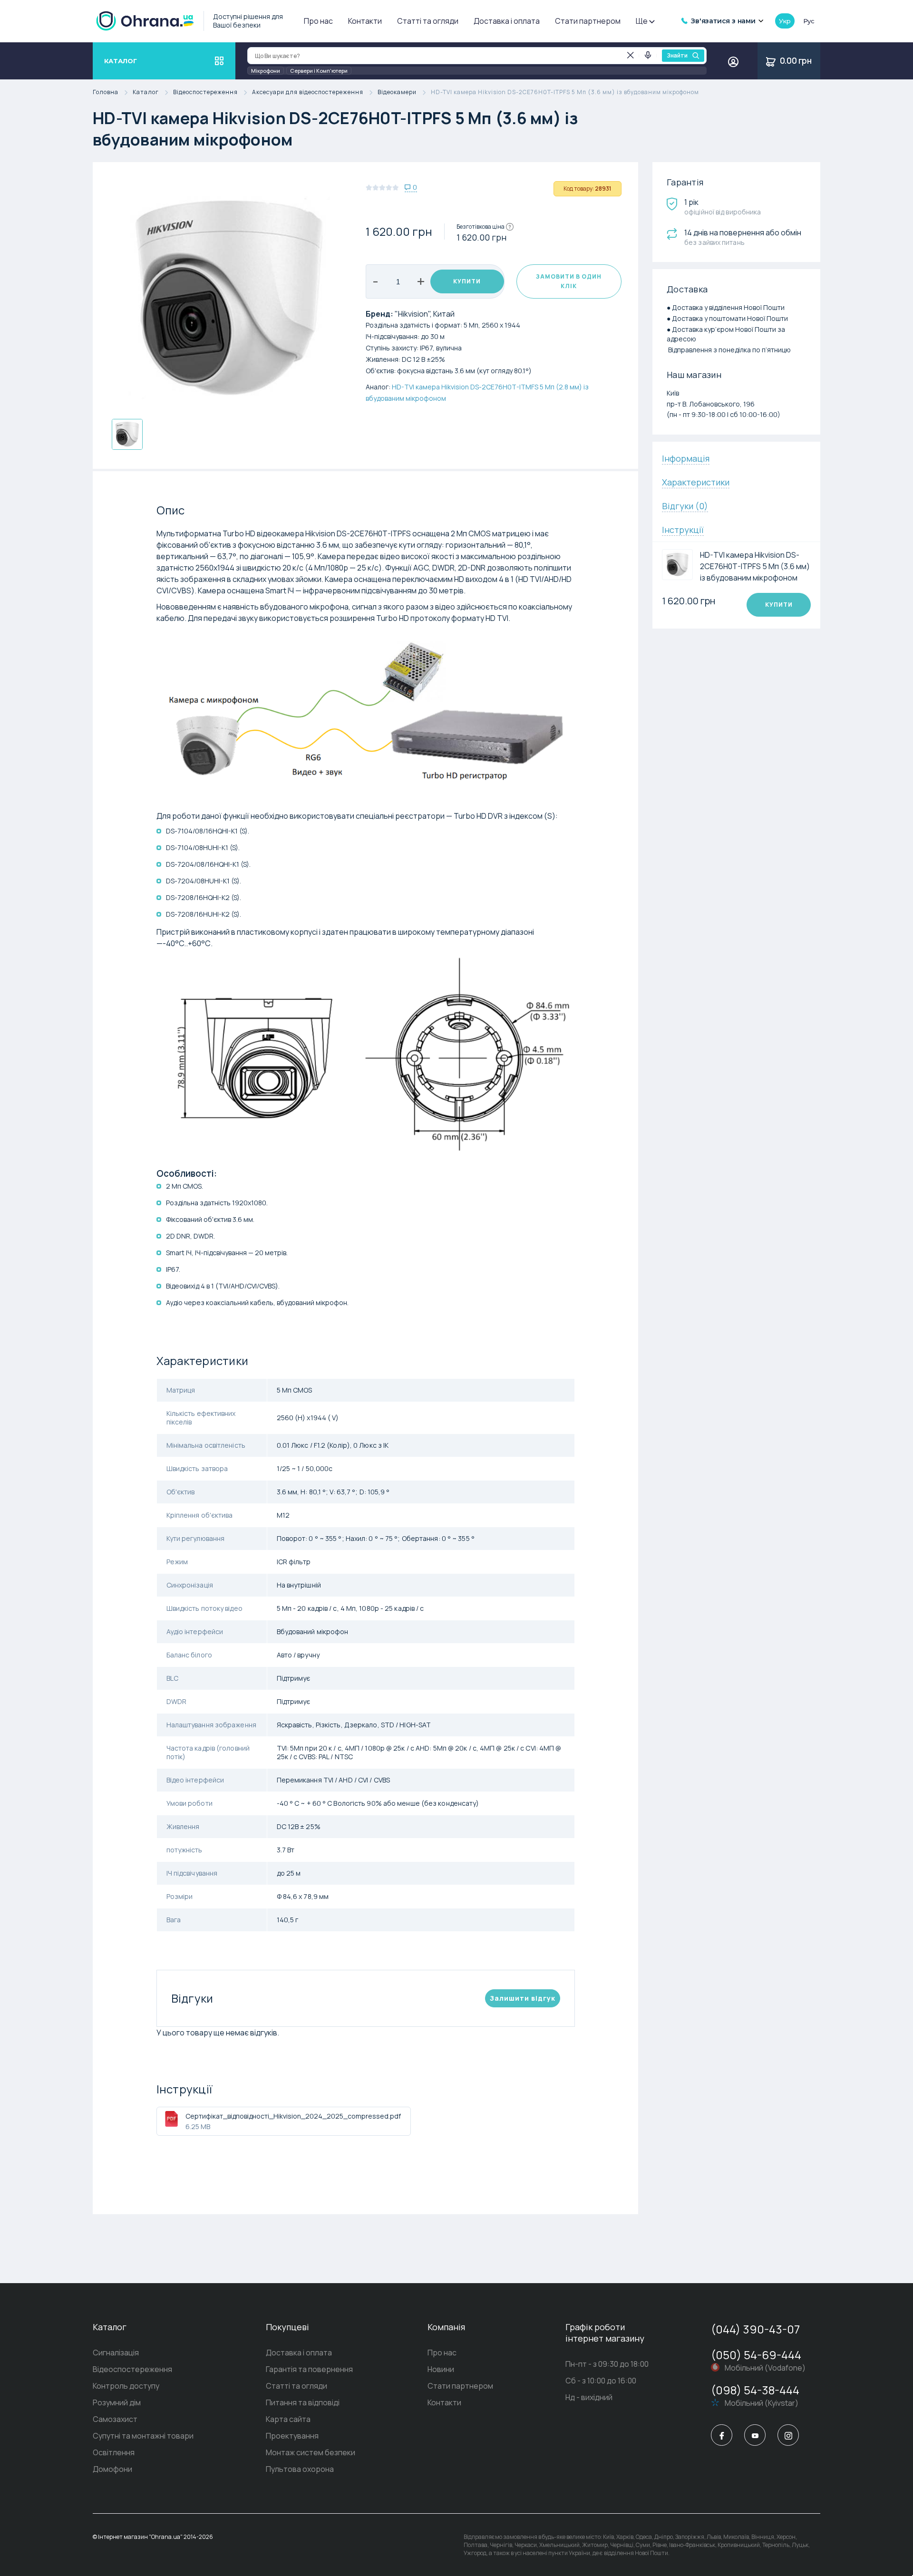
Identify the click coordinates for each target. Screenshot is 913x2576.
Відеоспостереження (205, 92)
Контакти (365, 21)
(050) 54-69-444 (756, 2355)
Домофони (112, 2469)
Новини (441, 2369)
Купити (467, 281)
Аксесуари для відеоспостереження (308, 92)
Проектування (292, 2436)
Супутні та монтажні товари (143, 2436)
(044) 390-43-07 (755, 2329)
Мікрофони (266, 71)
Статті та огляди (428, 21)
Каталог (146, 92)
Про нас (318, 21)
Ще (642, 21)
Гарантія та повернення (309, 2369)
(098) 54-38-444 (755, 2390)
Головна (106, 92)
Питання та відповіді (303, 2402)
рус (809, 21)
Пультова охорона (300, 2469)
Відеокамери (397, 92)
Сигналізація (116, 2353)
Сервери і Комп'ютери (319, 71)
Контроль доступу (126, 2386)
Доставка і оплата (507, 21)
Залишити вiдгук (523, 1998)
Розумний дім (117, 2402)
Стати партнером (588, 21)
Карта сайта (288, 2419)
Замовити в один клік (569, 281)
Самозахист (115, 2419)
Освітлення (114, 2452)
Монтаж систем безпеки (311, 2452)
